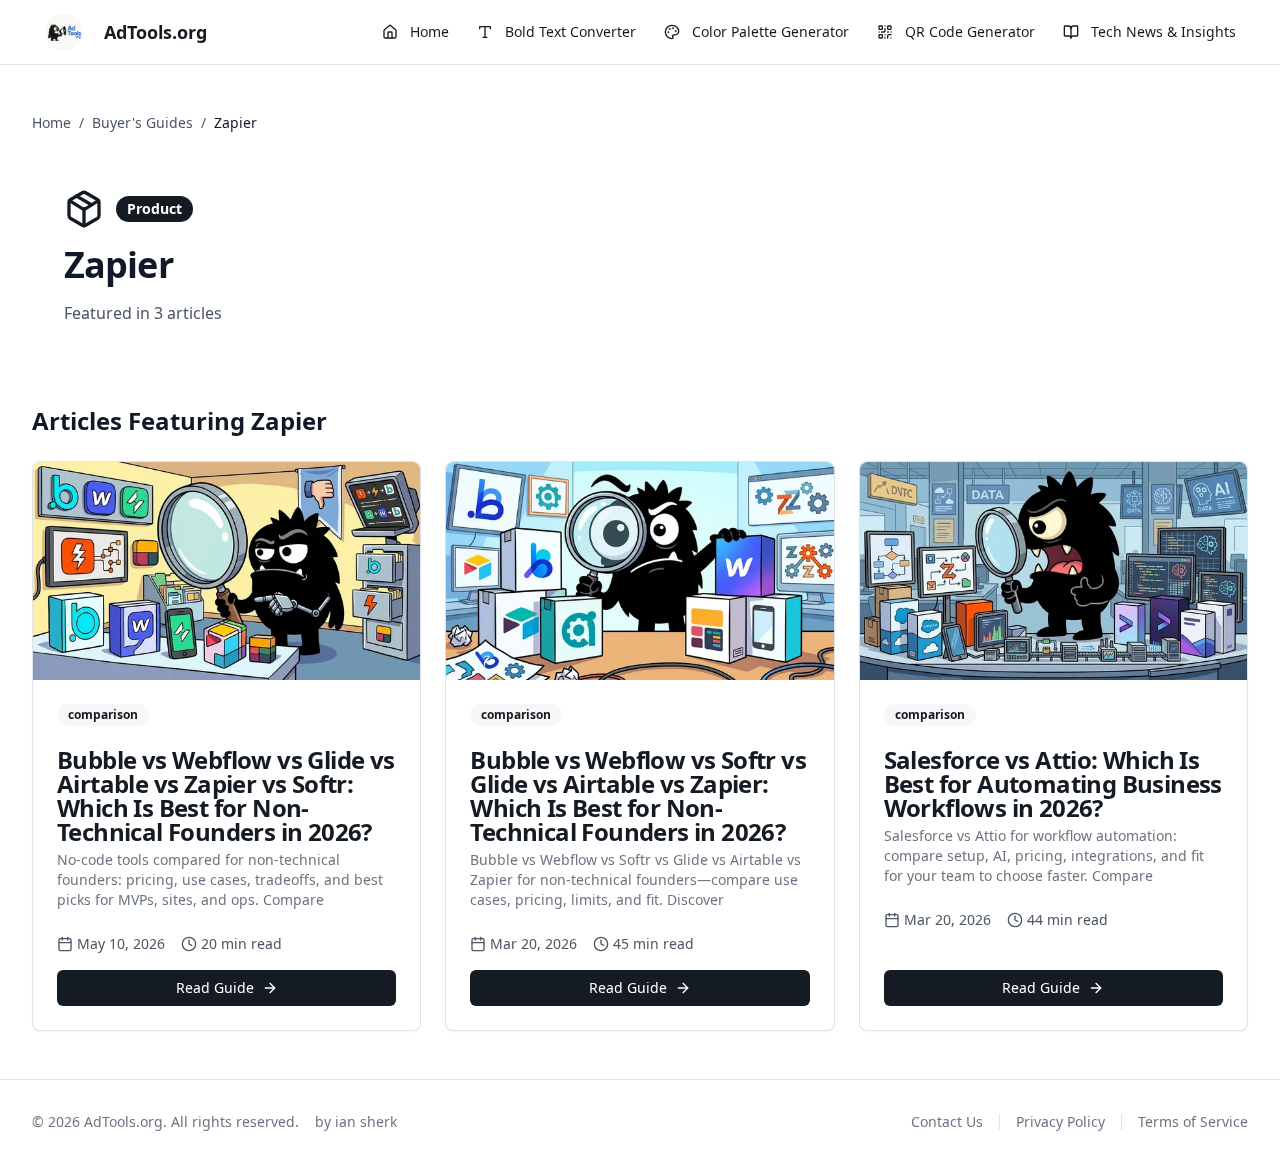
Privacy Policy (1060, 1121)
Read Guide (215, 987)
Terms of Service (1193, 1121)
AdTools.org (155, 32)
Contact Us (947, 1121)
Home (51, 122)
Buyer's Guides (142, 122)
